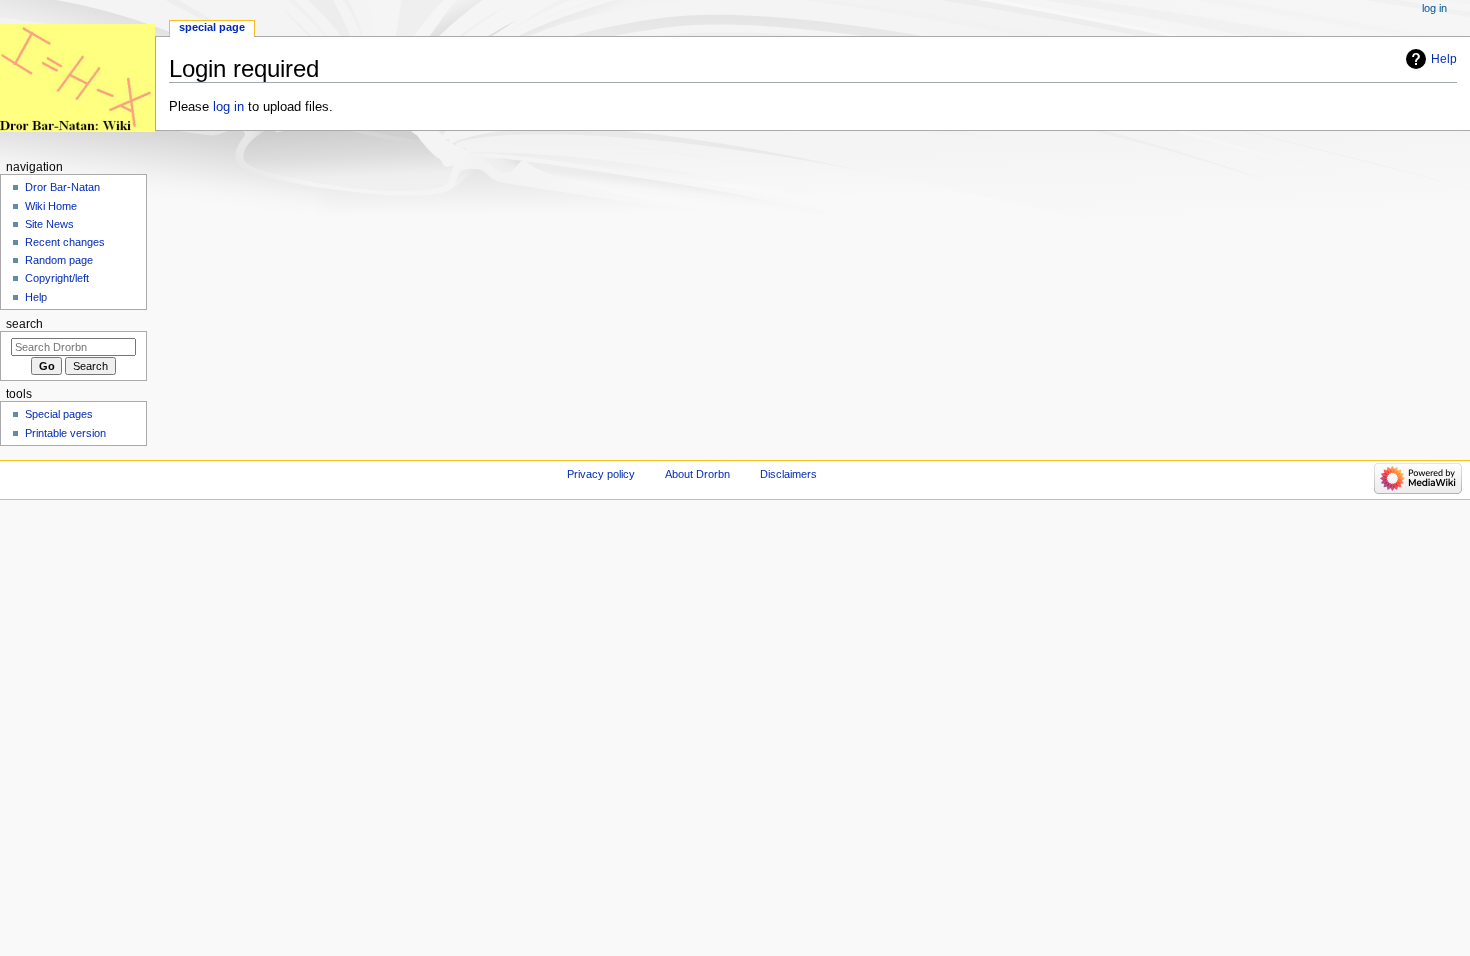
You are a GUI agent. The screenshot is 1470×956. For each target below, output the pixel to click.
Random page (59, 260)
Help (1444, 59)
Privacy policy (601, 474)
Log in (1434, 8)
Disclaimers (788, 474)
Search (24, 324)
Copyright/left (57, 278)
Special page (212, 27)
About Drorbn (697, 474)
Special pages (59, 414)
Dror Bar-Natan (62, 187)
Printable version (65, 433)
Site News (49, 224)
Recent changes (65, 242)
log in (228, 107)
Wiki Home (51, 206)
